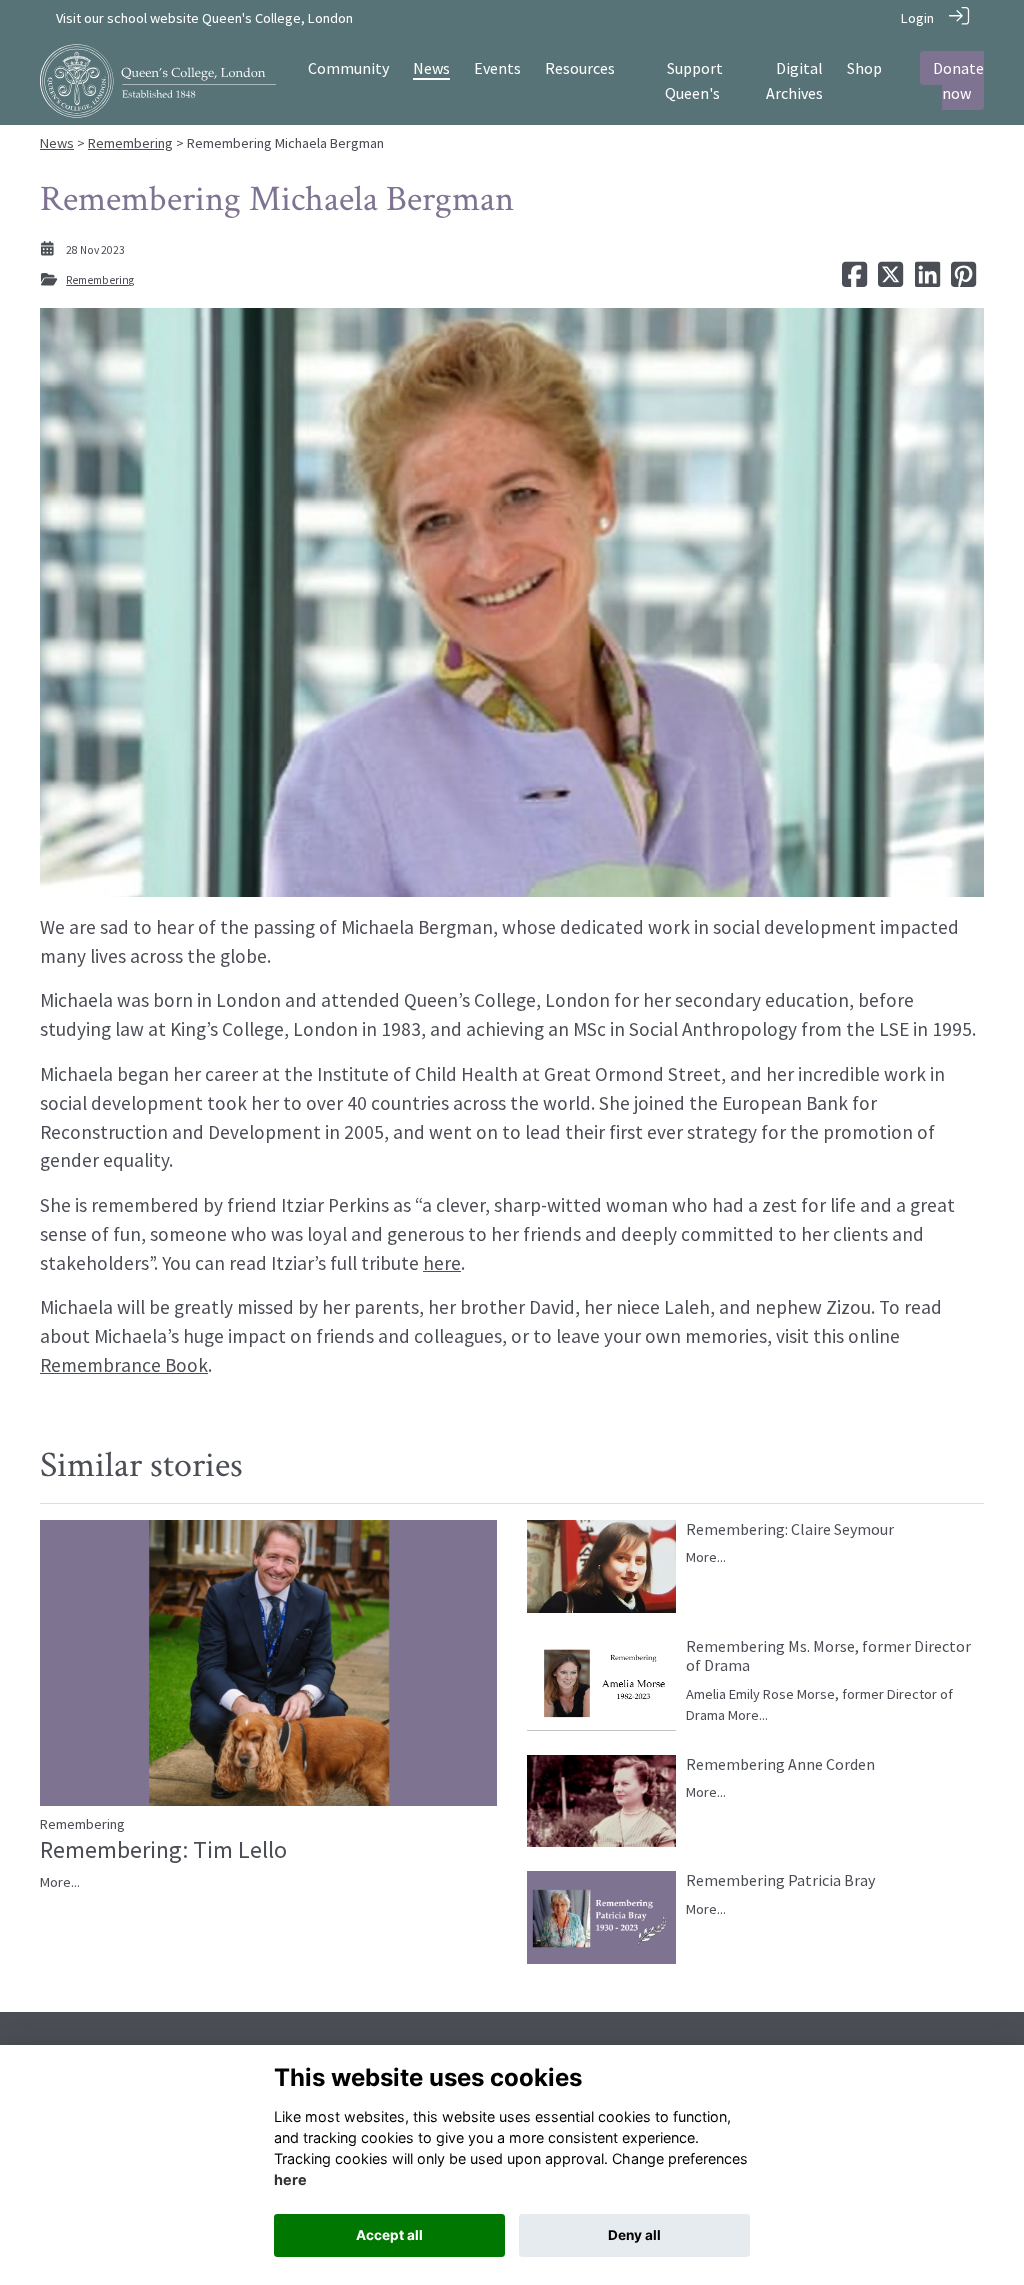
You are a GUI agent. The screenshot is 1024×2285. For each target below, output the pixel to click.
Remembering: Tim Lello (163, 1849)
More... (60, 1882)
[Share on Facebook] (854, 280)
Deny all (634, 2235)
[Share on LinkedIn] (927, 280)
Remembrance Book (124, 1365)
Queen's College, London (277, 18)
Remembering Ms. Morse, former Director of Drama (828, 1655)
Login (917, 18)
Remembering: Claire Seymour (790, 1529)
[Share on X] (890, 280)
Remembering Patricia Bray (780, 1880)
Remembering (130, 143)
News (57, 143)
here (442, 1263)
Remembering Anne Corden (780, 1764)
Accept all (389, 2235)
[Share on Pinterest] (963, 280)
